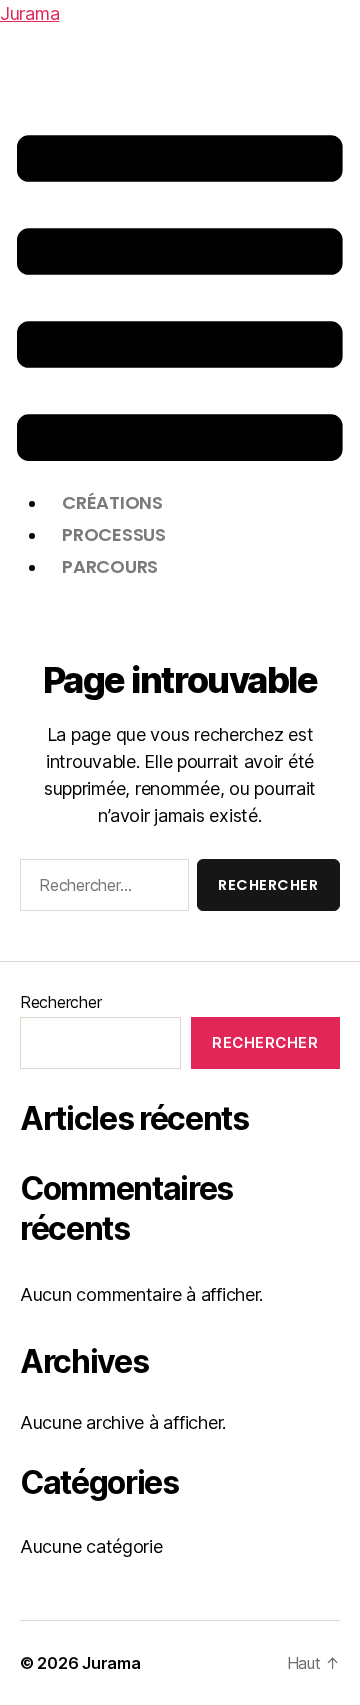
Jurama (29, 13)
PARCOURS (110, 566)
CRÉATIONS (112, 502)
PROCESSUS (114, 534)
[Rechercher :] (100, 889)
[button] (180, 298)
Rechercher (60, 1002)
